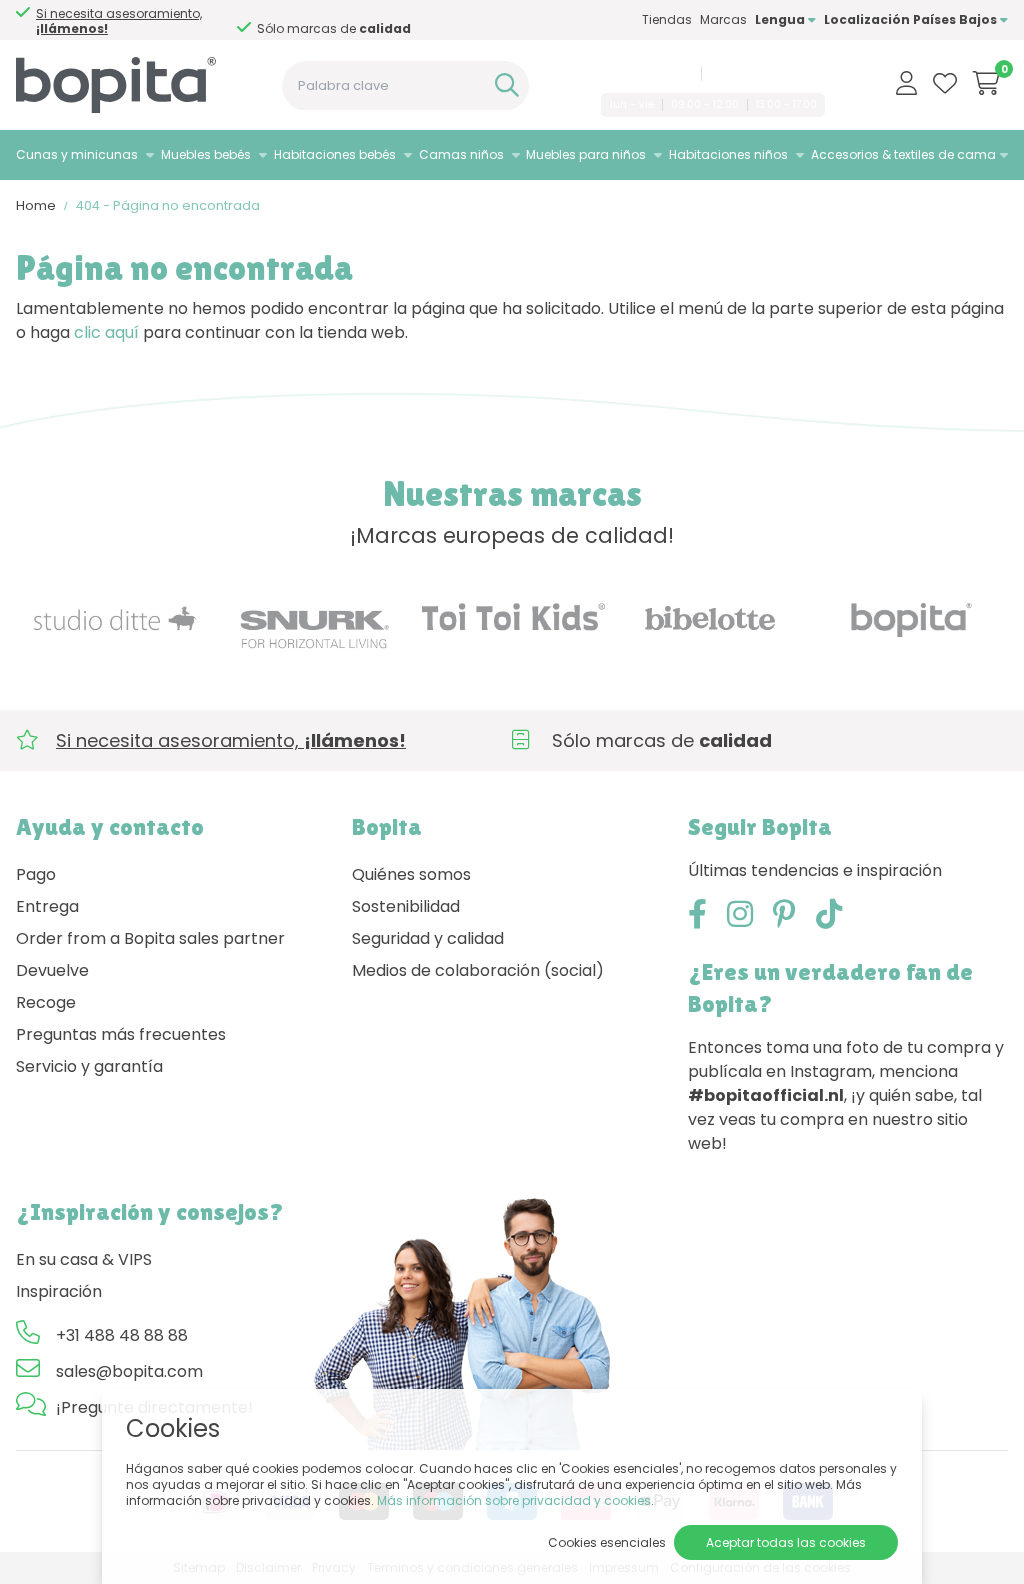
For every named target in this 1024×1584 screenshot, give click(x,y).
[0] (986, 83)
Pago (36, 874)
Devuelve (52, 970)
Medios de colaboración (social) (478, 970)
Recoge (46, 1002)
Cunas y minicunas (77, 154)
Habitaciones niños (728, 154)
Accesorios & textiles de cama (903, 154)
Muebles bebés (206, 154)
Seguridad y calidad (428, 938)
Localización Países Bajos (912, 19)
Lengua (781, 19)
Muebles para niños (586, 154)
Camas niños (461, 154)
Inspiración (59, 1291)
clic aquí (106, 332)
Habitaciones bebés (335, 154)
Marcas (723, 19)
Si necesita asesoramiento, (119, 21)
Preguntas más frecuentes (121, 1034)
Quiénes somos (411, 874)
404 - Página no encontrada (168, 205)
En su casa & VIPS (84, 1259)
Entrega (47, 906)
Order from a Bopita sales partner (150, 938)
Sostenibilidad (406, 906)
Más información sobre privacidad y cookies (514, 1500)
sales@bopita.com (766, 73)
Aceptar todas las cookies (786, 1542)
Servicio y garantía (89, 1066)
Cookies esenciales (607, 1542)
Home (36, 205)
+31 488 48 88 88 (643, 73)
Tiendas (667, 19)
